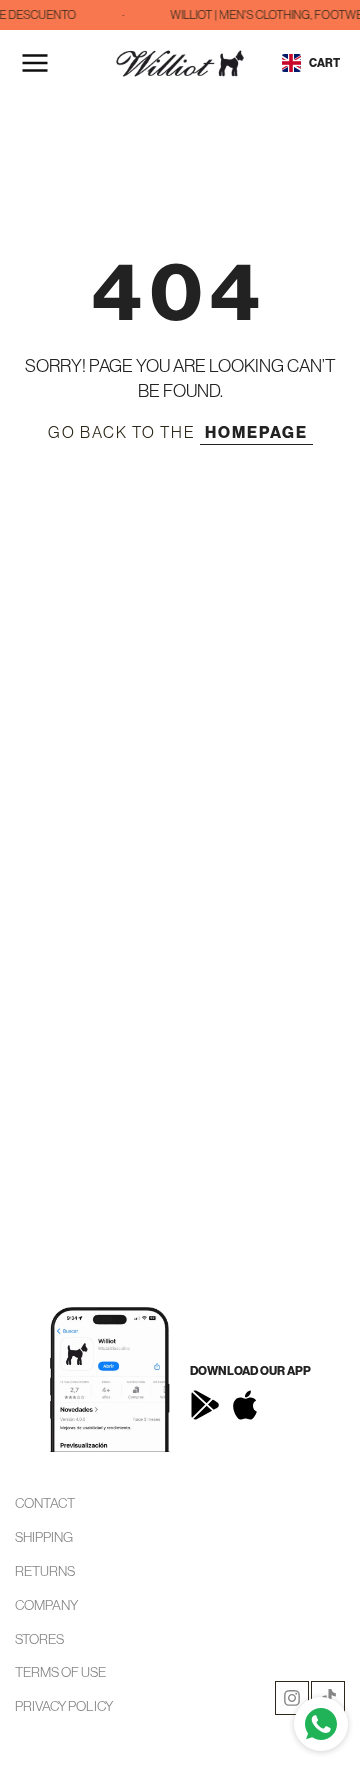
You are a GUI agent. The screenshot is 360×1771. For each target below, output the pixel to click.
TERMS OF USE (60, 1672)
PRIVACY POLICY (64, 1706)
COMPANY (46, 1605)
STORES (39, 1639)
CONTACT (45, 1503)
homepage (256, 432)
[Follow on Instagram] (292, 1698)
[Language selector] (291, 63)
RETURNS (45, 1571)
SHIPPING (44, 1537)
